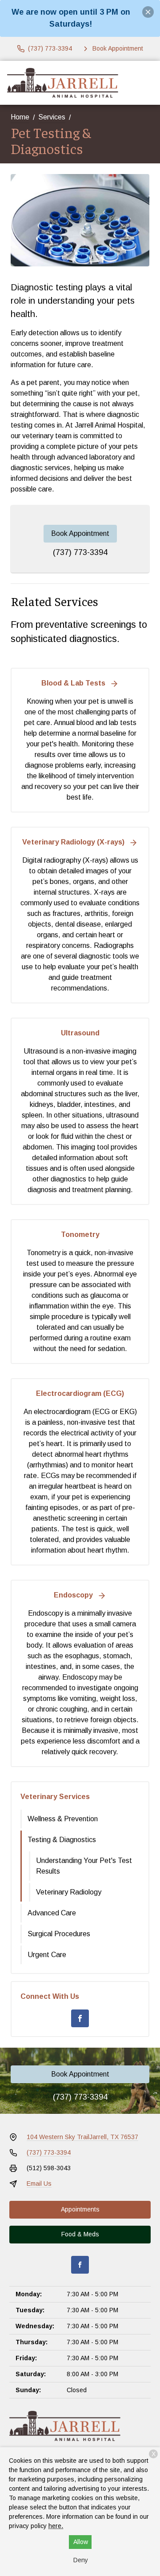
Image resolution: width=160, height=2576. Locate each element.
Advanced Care (52, 1913)
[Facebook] (80, 2018)
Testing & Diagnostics (62, 1840)
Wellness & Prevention (63, 1819)
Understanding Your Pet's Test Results (84, 1866)
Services (52, 117)
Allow (81, 2542)
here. (56, 2526)
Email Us (39, 2184)
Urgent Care (47, 1955)
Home (20, 117)
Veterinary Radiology (69, 1892)
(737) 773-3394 (80, 552)
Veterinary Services (55, 1797)
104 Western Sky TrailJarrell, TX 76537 (82, 2137)
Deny (81, 2560)
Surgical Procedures (59, 1934)
